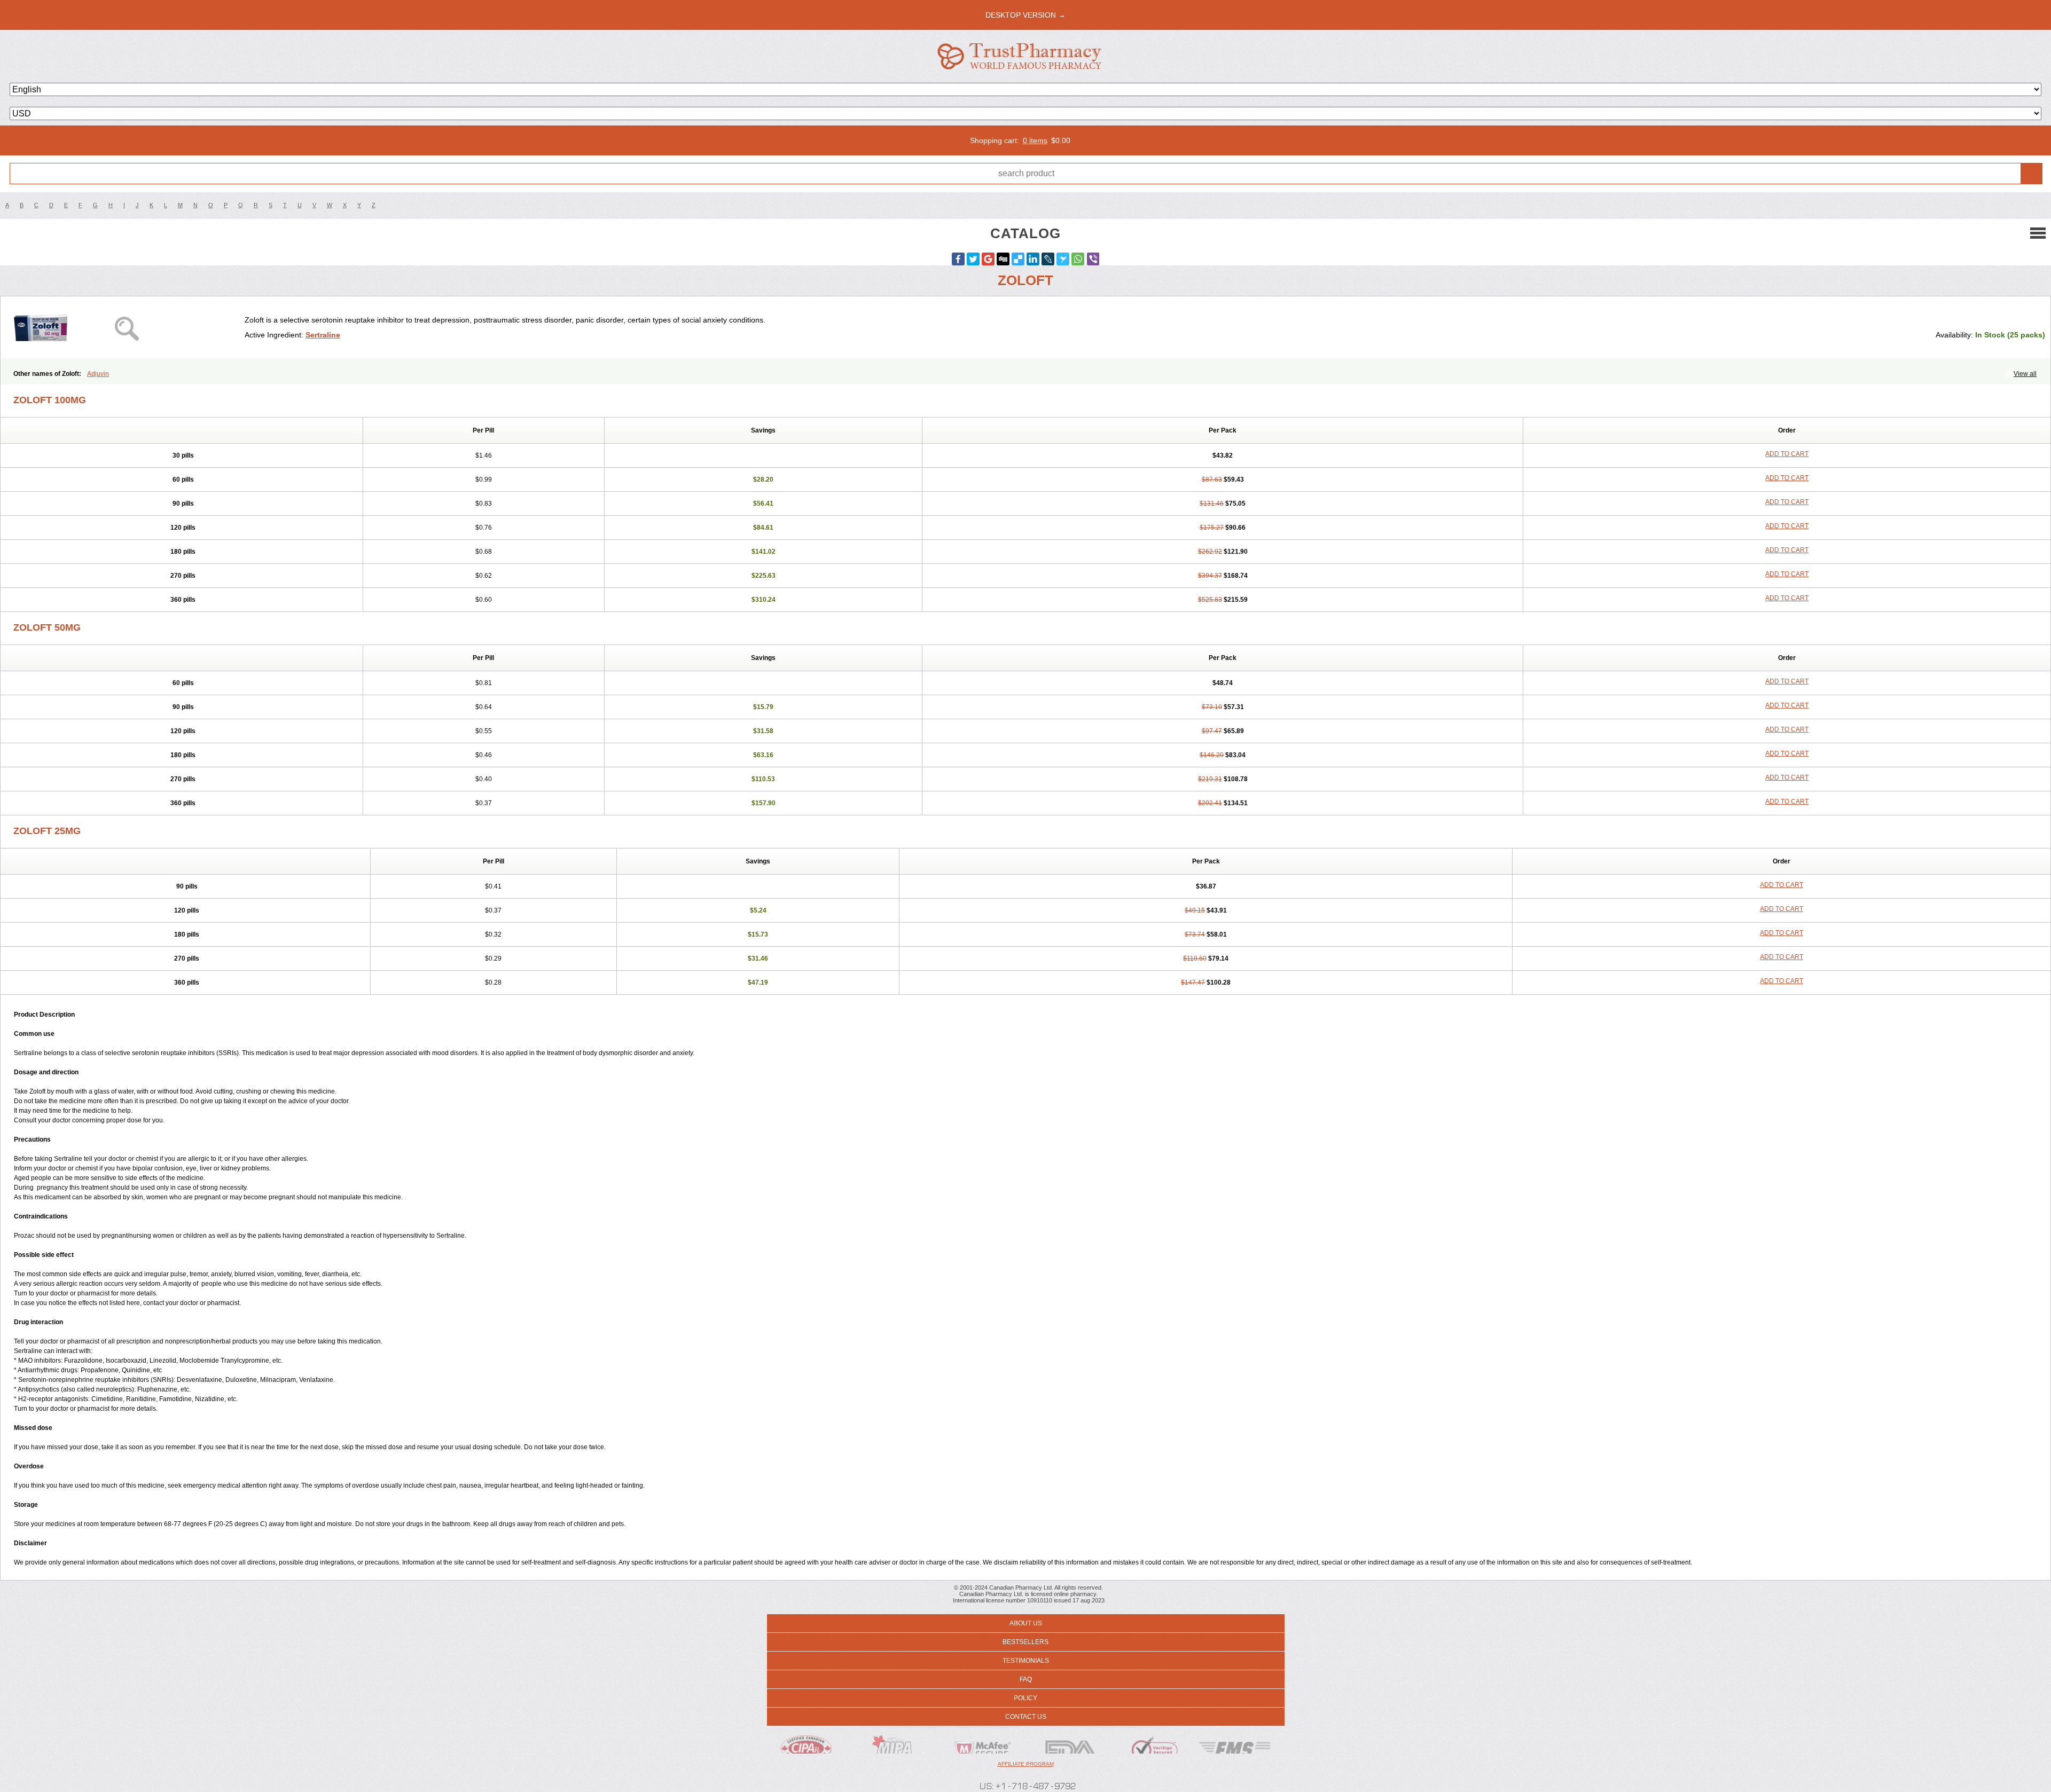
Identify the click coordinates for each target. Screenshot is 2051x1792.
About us (1026, 1623)
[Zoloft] (127, 327)
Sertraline (323, 335)
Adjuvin (98, 374)
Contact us (1026, 1717)
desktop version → (1025, 15)
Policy (1025, 1698)
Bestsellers (1025, 1642)
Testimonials (1026, 1661)
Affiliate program (1026, 1764)
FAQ (1026, 1679)
